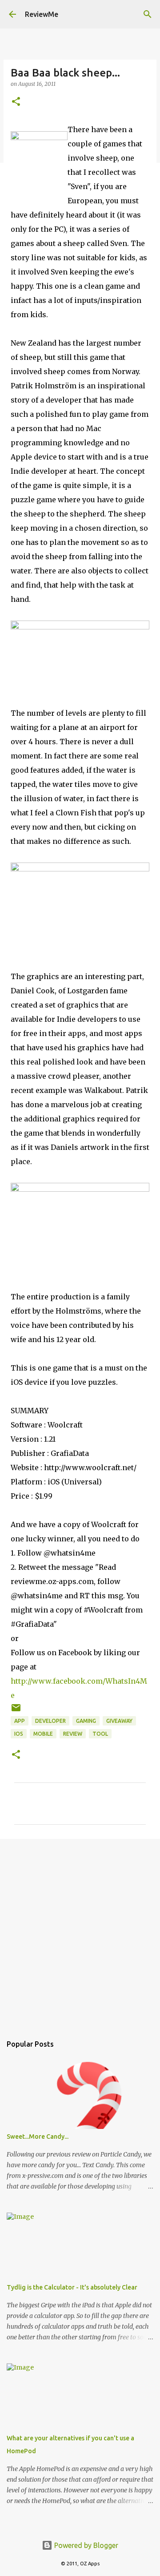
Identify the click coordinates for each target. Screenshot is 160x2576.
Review (73, 1734)
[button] (16, 102)
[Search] (148, 14)
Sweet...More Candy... (38, 2137)
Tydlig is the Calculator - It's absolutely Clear (72, 2287)
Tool (100, 1734)
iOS (19, 1734)
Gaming (86, 1721)
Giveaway (119, 1721)
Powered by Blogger (85, 2545)
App (20, 1721)
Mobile (43, 1734)
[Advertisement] (80, 1932)
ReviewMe (42, 14)
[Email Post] (16, 1711)
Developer (50, 1721)
